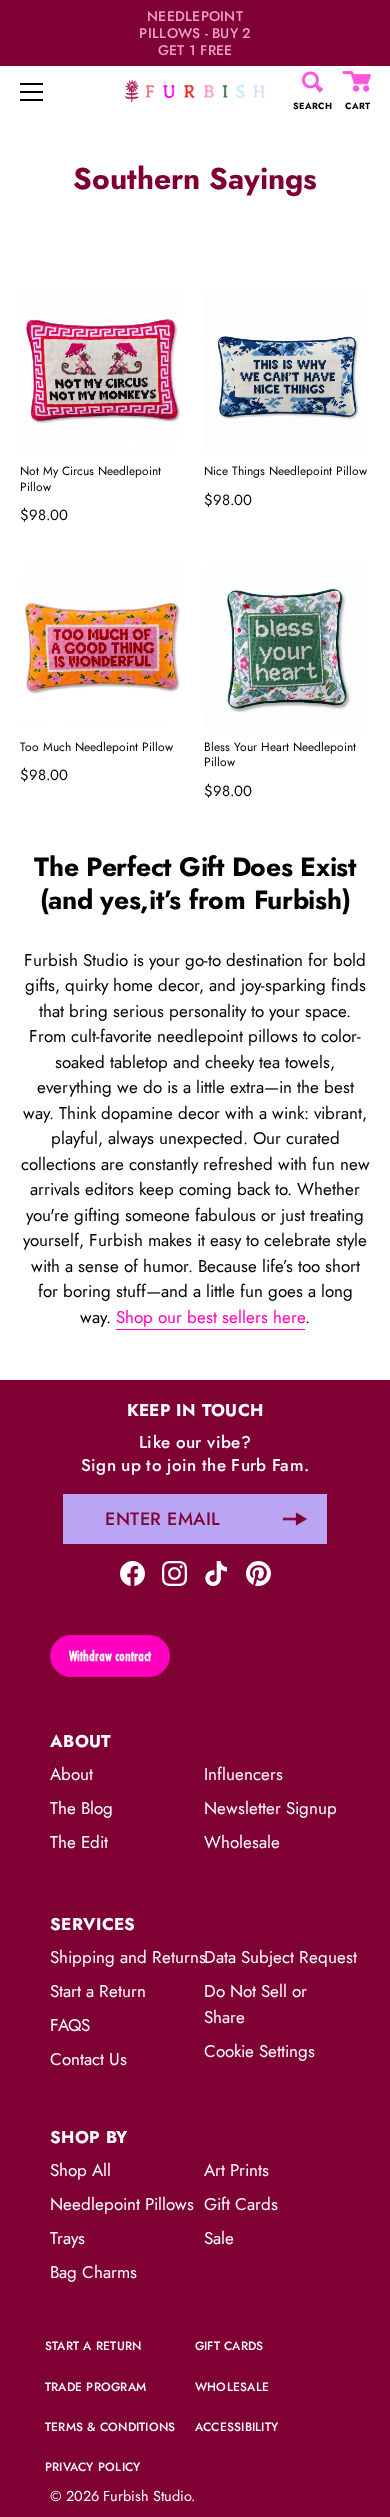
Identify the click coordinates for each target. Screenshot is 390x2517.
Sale (219, 2238)
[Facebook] (132, 1571)
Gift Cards (241, 2204)
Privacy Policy (92, 2467)
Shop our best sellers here (210, 1317)
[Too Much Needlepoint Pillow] (102, 648)
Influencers (243, 1774)
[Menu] (32, 92)
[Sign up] (295, 1519)
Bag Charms (93, 2272)
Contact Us (88, 2059)
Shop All (80, 2170)
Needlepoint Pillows (122, 2204)
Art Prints (236, 2170)
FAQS (70, 2025)
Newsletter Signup (270, 1808)
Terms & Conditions (110, 2427)
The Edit (79, 1842)
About (71, 1774)
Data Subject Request (280, 1957)
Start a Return (98, 1991)
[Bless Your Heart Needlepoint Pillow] (286, 648)
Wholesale (242, 1842)
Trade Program (95, 2387)
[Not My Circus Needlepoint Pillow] (102, 372)
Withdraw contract (110, 1656)
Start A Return (93, 2346)
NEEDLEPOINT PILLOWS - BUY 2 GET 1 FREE (194, 33)
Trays (67, 2238)
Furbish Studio (147, 2496)
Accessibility (236, 2427)
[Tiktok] (216, 1571)
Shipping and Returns (128, 1957)
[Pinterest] (258, 1571)
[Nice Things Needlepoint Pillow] (286, 372)
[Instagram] (174, 1571)
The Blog (81, 1808)
